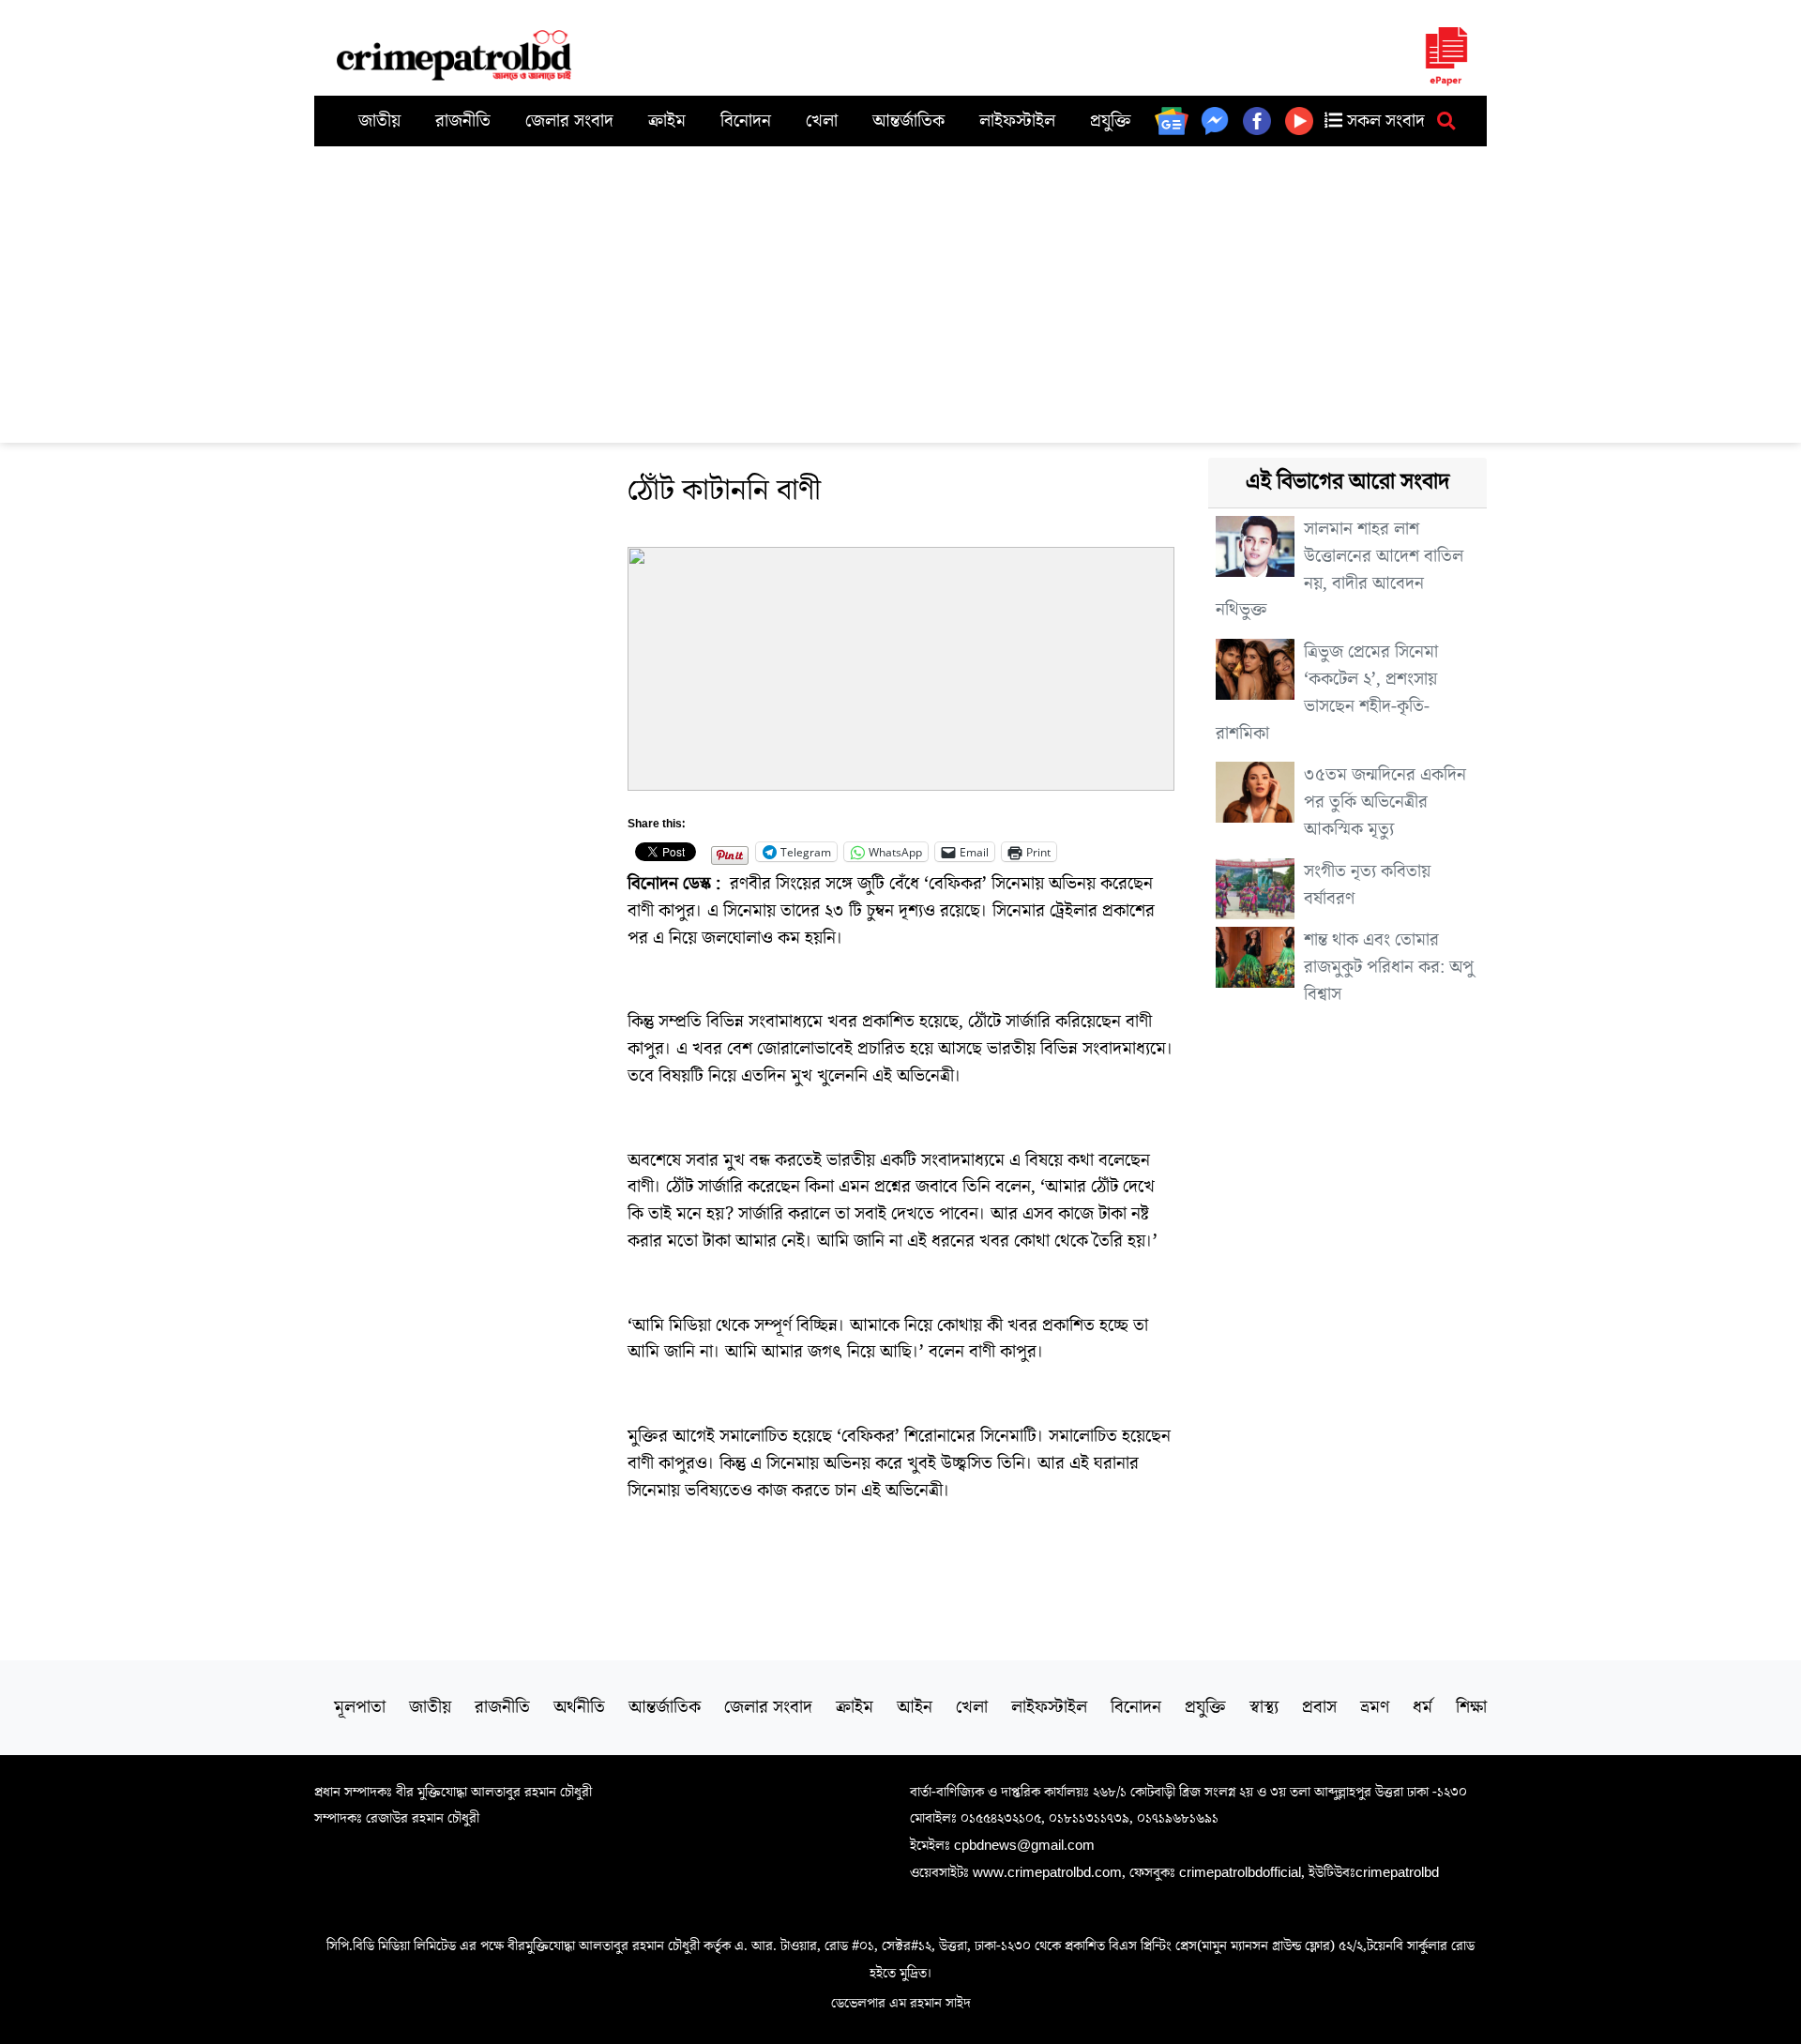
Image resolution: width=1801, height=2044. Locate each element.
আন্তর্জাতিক (908, 121)
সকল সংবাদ (1384, 121)
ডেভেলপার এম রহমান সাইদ (901, 2003)
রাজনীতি (463, 121)
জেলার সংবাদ (569, 121)
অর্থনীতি (579, 1707)
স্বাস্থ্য (1264, 1707)
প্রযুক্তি (1111, 121)
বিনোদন (746, 121)
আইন (915, 1707)
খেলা (822, 121)
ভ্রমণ (1375, 1707)
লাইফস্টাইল (1017, 121)
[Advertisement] (900, 287)
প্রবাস (1319, 1707)
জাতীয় (379, 121)
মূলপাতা (360, 1707)
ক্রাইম (667, 121)
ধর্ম (1423, 1707)
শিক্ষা (1471, 1707)
